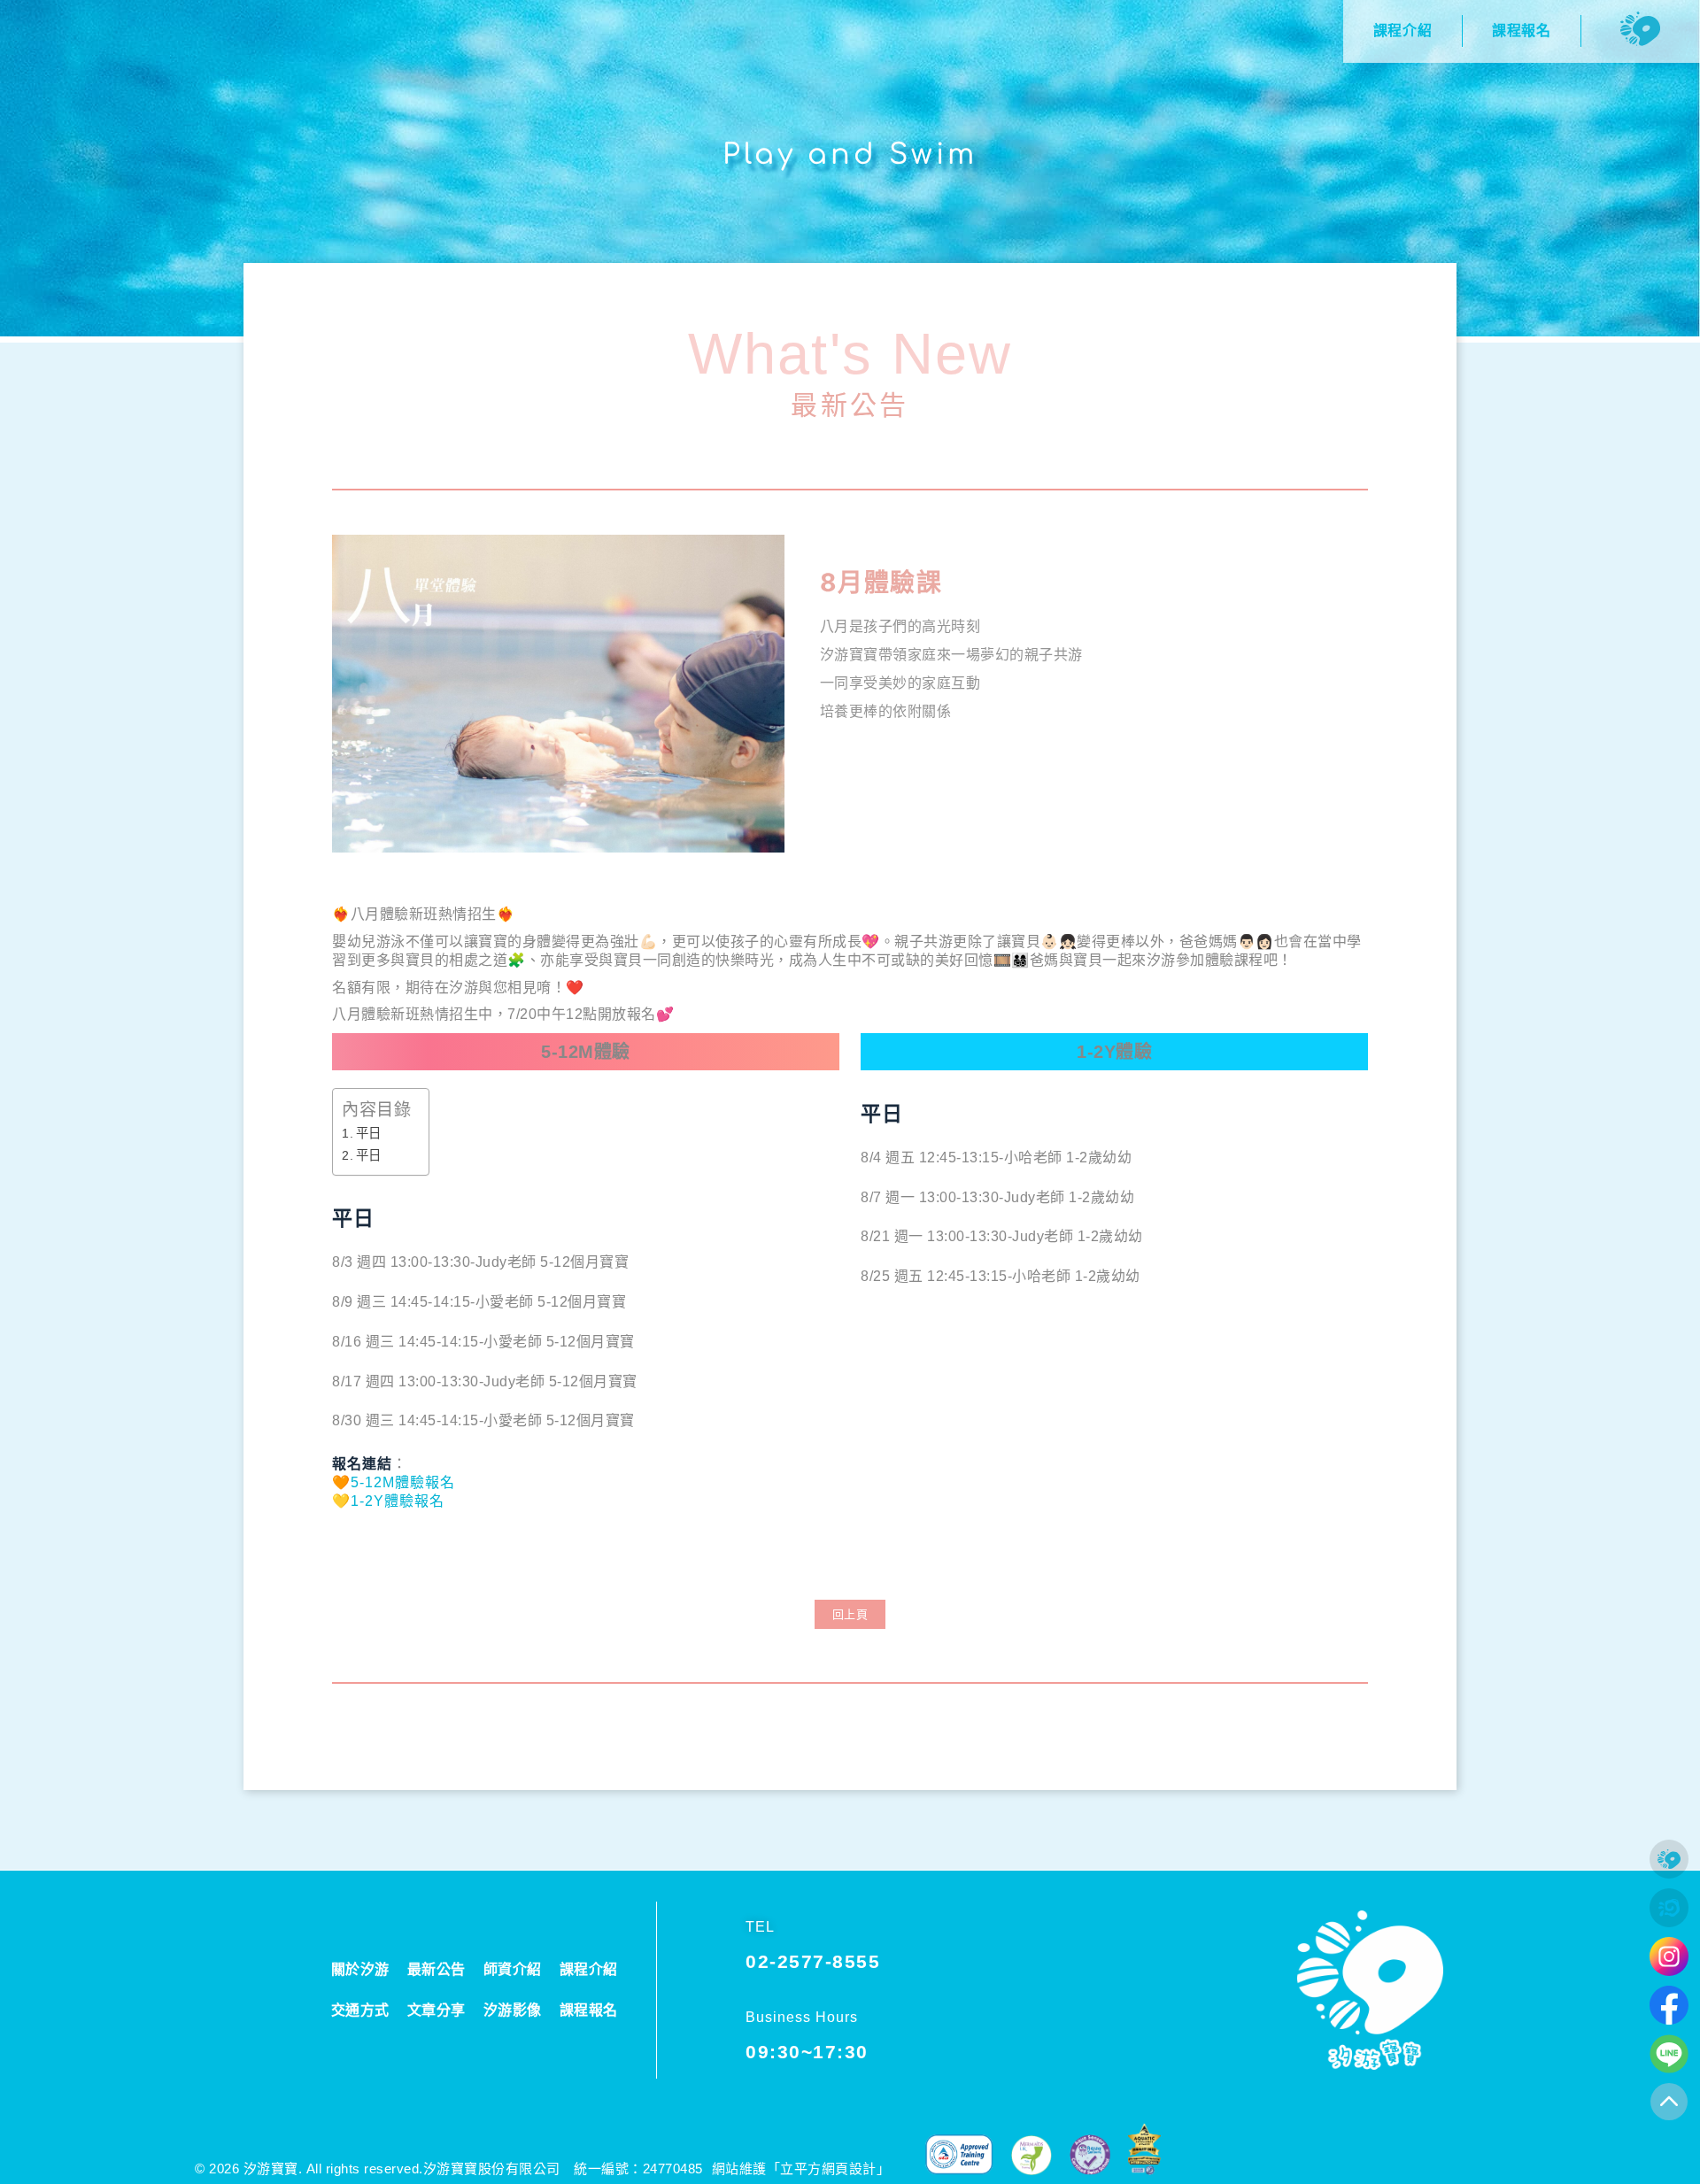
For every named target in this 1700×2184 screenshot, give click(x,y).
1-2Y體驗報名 (398, 1501)
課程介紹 (589, 1969)
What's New (850, 354)
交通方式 (360, 2010)
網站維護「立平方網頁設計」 (801, 2169)
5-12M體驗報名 (403, 1482)
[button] (850, 1614)
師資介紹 (513, 1969)
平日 (369, 1133)
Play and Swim (850, 154)
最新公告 (850, 405)
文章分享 (437, 2010)
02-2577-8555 (813, 1961)
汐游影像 (513, 2010)
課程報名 (589, 2010)
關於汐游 (360, 1969)
